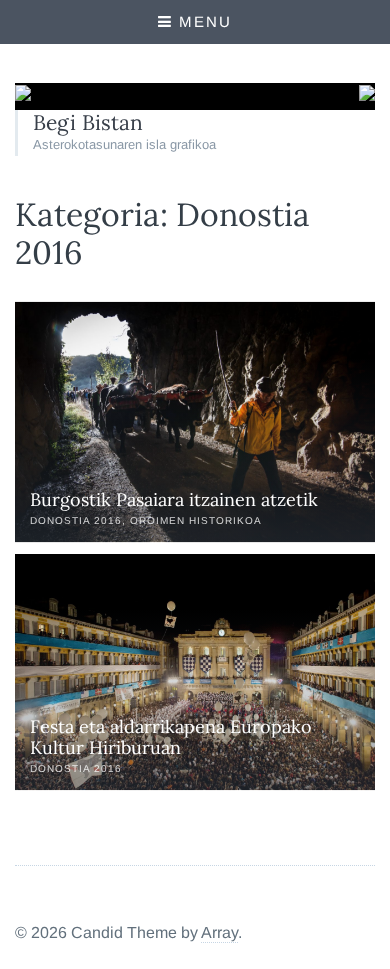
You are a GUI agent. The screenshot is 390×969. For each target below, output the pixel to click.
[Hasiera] (23, 95)
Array (219, 932)
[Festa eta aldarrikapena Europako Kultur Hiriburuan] (195, 672)
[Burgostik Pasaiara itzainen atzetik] (195, 422)
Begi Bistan (88, 122)
